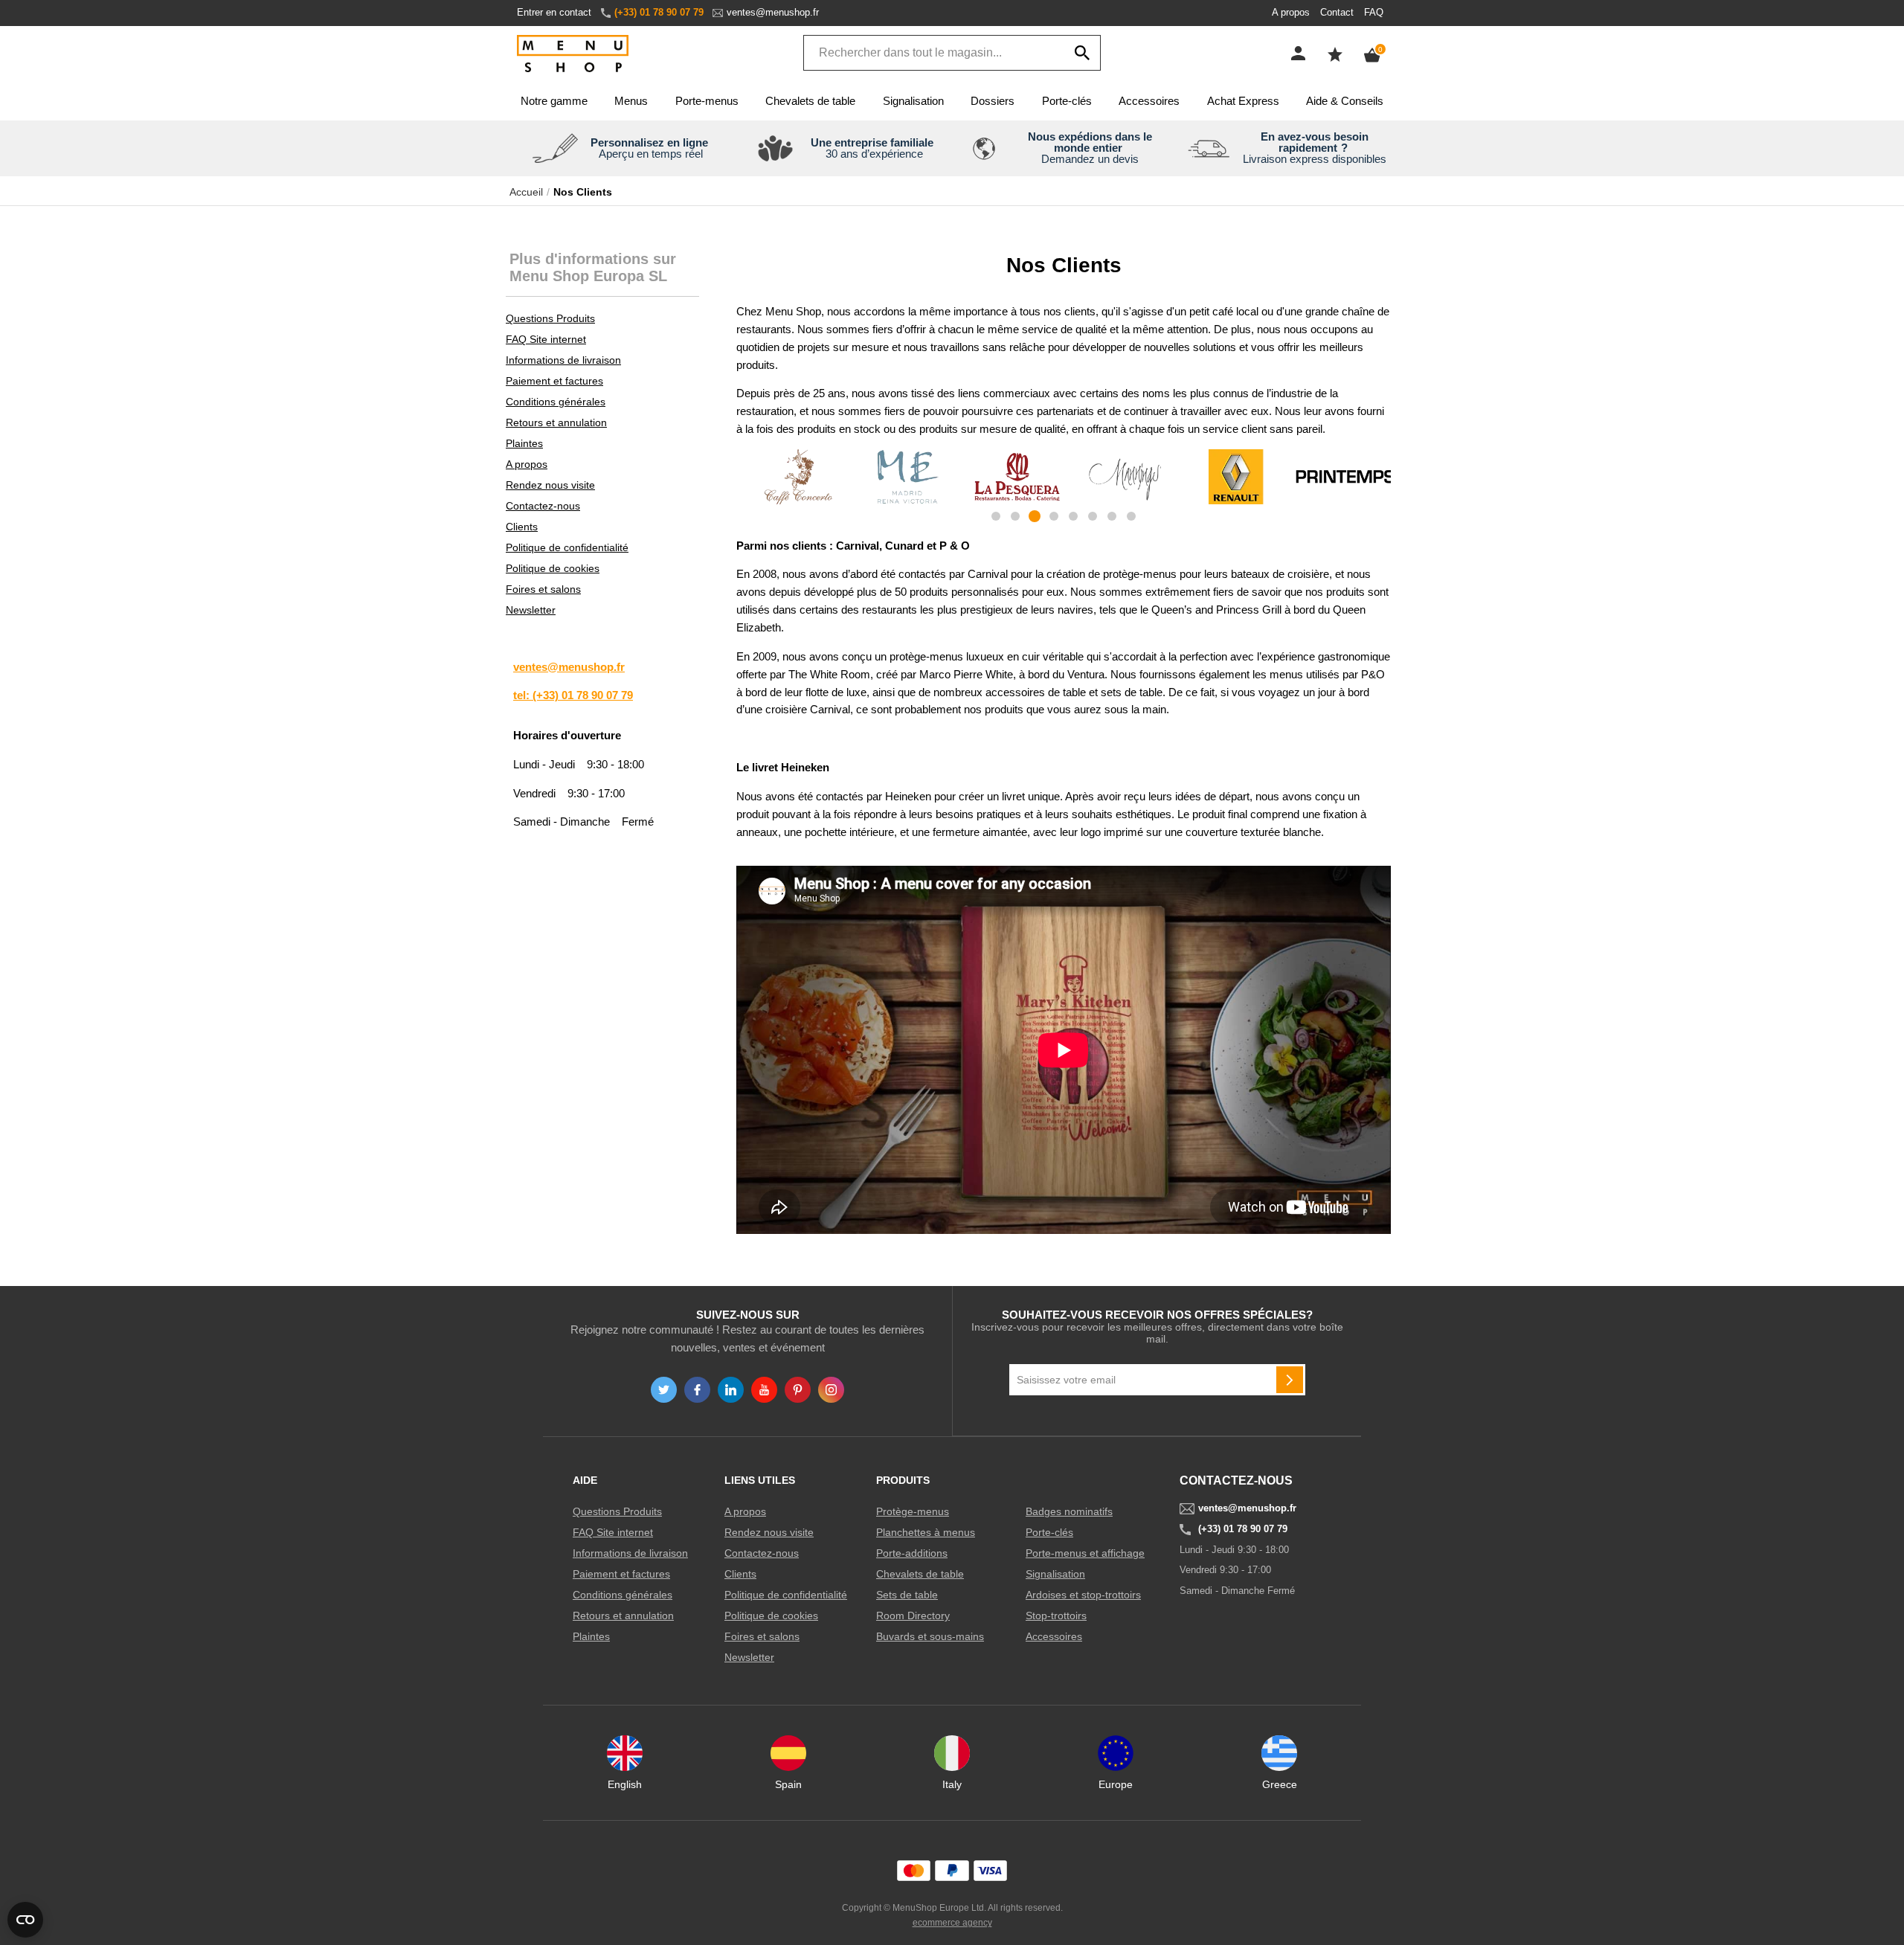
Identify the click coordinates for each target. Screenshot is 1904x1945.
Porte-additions (912, 1553)
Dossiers (993, 101)
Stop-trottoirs (1056, 1616)
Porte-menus (707, 101)
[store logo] (573, 55)
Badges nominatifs (1069, 1511)
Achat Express (1243, 101)
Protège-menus (913, 1511)
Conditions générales (556, 402)
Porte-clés (1067, 101)
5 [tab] (1073, 516)
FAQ (1374, 12)
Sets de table (907, 1595)
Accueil (526, 192)
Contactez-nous (543, 506)
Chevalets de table (810, 101)
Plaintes (524, 443)
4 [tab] (1054, 516)
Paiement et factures (554, 381)
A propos (1291, 12)
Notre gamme (554, 101)
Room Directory (913, 1616)
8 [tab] (1131, 516)
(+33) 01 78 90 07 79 (659, 12)
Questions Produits (550, 318)
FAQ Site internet (546, 339)
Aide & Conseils (1345, 101)
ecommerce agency (952, 1923)
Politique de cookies (553, 568)
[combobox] (952, 53)
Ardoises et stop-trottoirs (1083, 1595)
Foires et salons (543, 589)
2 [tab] (1015, 516)
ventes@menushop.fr (773, 12)
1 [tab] (996, 516)
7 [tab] (1112, 516)
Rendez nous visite (550, 485)
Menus (631, 101)
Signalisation (913, 101)
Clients (522, 527)
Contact (1337, 12)
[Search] (1082, 53)
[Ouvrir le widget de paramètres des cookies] (25, 1920)
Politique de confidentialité (567, 547)
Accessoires (1149, 101)
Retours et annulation (556, 422)
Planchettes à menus (926, 1532)
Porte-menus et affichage (1085, 1553)
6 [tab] (1093, 516)
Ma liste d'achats (1335, 54)
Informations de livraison (563, 360)
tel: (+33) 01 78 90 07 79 (573, 695)
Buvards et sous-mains (930, 1636)
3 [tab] (1035, 516)
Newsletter (531, 610)
